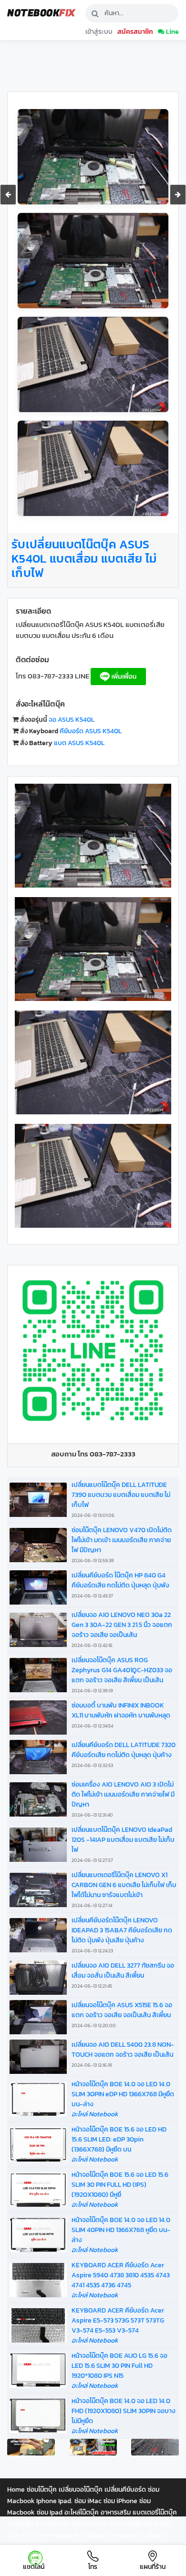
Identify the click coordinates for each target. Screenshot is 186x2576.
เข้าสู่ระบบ (99, 31)
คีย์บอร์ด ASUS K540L (91, 731)
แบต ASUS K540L (79, 743)
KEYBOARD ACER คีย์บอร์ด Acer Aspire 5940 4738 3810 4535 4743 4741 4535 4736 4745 (121, 2275)
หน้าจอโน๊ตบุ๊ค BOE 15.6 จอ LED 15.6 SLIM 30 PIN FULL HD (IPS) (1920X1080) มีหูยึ (120, 2185)
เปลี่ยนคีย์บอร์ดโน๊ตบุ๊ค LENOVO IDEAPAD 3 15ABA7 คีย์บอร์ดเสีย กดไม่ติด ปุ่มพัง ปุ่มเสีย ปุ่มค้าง (122, 1935)
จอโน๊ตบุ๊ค (20, 2524)
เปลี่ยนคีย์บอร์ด (125, 2490)
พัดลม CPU (87, 2524)
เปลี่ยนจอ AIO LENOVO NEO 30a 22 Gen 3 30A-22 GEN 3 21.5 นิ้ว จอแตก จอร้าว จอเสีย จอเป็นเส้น (122, 1629)
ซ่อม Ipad (50, 2512)
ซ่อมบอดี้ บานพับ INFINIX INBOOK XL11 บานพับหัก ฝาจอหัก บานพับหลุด (121, 1715)
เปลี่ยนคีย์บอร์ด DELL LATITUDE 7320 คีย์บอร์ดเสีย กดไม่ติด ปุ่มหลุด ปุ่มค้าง (124, 1754)
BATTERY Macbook (51, 2535)
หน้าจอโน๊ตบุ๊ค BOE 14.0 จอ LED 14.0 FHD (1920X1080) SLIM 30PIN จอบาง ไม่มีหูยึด (124, 2411)
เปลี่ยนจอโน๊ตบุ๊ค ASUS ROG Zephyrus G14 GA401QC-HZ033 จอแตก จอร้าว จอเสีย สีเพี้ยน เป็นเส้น (122, 1675)
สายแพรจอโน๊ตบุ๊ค (128, 2524)
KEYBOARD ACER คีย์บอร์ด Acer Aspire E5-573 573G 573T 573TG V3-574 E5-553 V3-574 (118, 2320)
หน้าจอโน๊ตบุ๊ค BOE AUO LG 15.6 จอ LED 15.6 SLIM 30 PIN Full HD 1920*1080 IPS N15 (119, 2366)
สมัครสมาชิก (135, 31)
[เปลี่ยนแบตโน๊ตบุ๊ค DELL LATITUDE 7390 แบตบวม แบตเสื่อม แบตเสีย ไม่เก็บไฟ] (8, 195)
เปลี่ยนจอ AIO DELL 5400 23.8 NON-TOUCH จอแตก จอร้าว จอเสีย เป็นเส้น (123, 2054)
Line (172, 31)
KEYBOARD (52, 2524)
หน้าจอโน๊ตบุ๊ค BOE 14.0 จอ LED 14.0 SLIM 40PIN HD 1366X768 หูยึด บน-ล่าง (121, 2230)
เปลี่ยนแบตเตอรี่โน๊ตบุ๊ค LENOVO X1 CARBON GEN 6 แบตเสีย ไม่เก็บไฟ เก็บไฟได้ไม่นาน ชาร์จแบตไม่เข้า (124, 1889)
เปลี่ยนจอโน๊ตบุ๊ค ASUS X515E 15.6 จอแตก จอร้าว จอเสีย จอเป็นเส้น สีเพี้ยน (122, 2015)
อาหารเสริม (116, 2512)
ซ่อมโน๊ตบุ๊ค (42, 2490)
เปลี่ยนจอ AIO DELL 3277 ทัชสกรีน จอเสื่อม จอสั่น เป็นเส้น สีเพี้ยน (123, 1975)
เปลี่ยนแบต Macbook (111, 2535)
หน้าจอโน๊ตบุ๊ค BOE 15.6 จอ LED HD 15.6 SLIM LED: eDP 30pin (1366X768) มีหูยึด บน (119, 2139)
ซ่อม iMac (88, 2501)
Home (16, 2490)
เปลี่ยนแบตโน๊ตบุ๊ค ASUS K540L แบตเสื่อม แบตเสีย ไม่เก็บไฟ (84, 558)
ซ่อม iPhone (120, 2501)
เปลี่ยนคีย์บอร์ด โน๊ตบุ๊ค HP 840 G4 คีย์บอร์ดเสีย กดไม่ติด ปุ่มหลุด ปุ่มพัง (120, 1585)
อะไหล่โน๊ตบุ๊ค (82, 2512)
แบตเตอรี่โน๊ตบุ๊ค (155, 2512)
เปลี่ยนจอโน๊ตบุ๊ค (81, 2490)
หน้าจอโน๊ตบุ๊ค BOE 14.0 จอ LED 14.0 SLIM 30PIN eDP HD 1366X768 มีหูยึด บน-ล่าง (123, 2094)
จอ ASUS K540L (72, 720)
